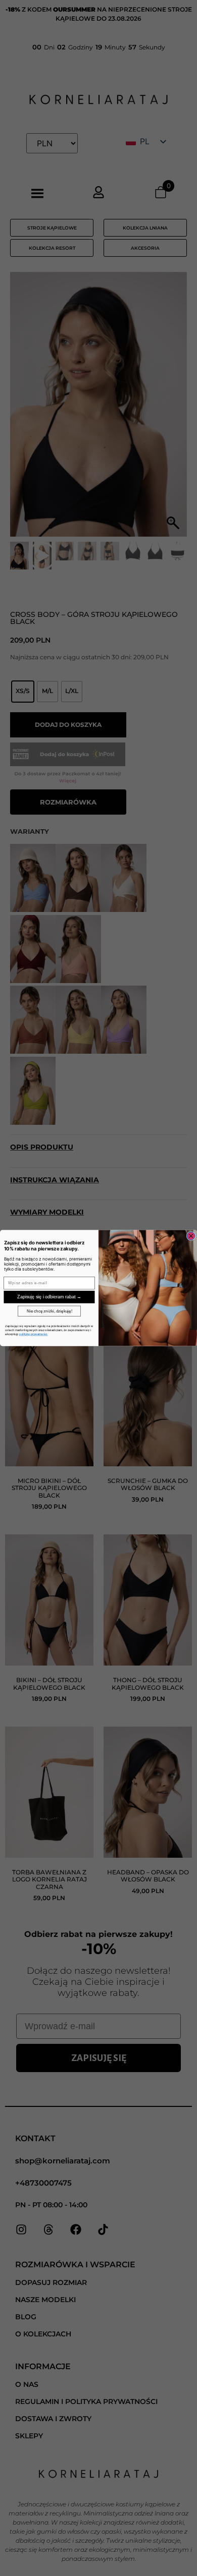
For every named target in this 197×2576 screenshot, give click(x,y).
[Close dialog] (191, 1236)
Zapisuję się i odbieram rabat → (49, 1297)
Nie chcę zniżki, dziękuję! (50, 1311)
